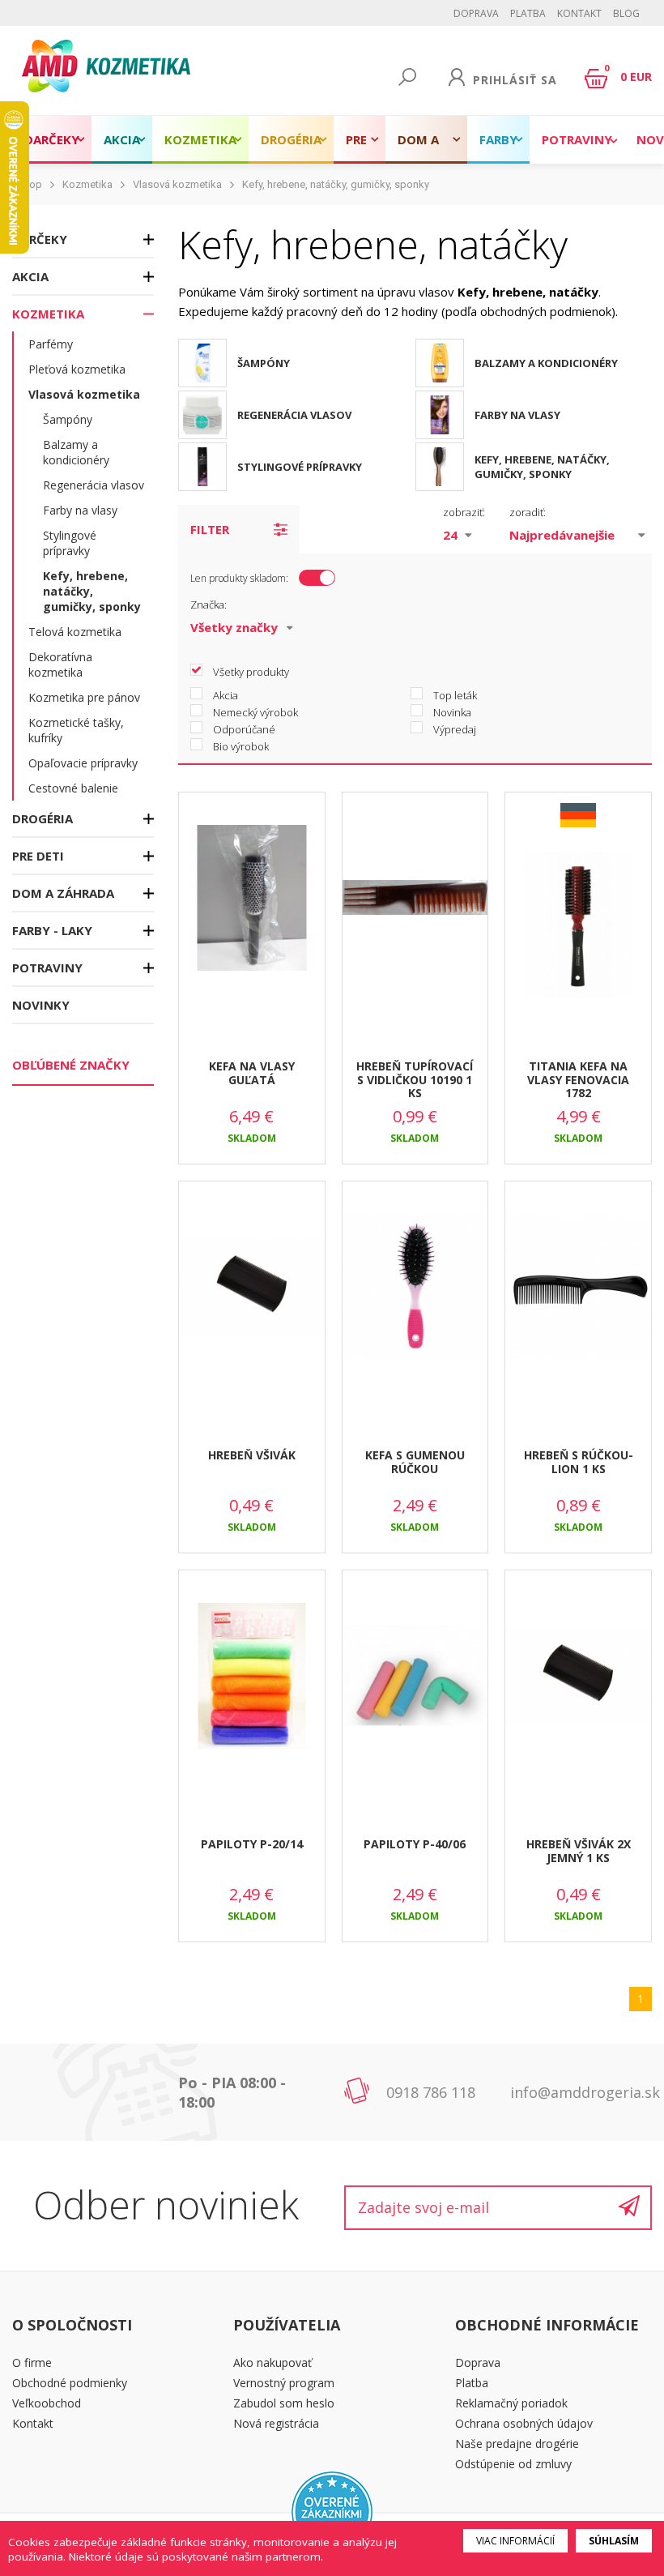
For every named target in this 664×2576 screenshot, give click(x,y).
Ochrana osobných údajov (524, 2423)
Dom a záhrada (426, 147)
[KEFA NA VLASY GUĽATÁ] (252, 912)
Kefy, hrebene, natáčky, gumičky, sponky (336, 184)
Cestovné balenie (73, 788)
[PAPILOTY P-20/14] (252, 1690)
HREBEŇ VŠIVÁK (252, 1455)
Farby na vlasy (80, 510)
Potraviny (577, 139)
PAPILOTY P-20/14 (252, 1844)
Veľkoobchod (47, 2403)
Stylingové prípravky (70, 543)
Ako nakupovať (272, 2362)
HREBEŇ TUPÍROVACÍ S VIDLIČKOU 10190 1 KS (415, 1080)
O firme (32, 2362)
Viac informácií (515, 2541)
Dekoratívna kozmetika (60, 664)
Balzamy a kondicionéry (76, 452)
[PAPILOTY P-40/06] (415, 1690)
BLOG (626, 13)
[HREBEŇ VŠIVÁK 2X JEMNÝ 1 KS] (578, 1690)
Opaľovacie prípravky (83, 763)
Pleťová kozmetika (77, 369)
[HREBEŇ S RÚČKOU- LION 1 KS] (578, 1301)
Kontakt (579, 13)
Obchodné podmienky (70, 2383)
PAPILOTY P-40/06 (415, 1844)
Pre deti (360, 147)
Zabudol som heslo (284, 2403)
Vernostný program (284, 2383)
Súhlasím (614, 2541)
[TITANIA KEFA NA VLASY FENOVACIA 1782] (578, 940)
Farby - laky (498, 147)
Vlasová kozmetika (177, 184)
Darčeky (52, 139)
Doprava (476, 13)
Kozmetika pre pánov (84, 697)
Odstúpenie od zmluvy (513, 2464)
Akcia (122, 139)
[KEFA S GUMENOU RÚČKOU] (415, 1301)
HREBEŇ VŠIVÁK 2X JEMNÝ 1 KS (579, 1851)
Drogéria (291, 139)
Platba (528, 13)
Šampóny (68, 419)
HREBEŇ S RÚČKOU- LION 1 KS (579, 1462)
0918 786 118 (431, 2092)
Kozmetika (200, 139)
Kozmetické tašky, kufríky (76, 730)
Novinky (41, 1005)
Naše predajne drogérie (517, 2444)
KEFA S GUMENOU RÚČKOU (415, 1462)
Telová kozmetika (75, 632)
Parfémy (51, 344)
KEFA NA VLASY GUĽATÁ (252, 1073)
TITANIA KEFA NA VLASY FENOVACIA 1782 (578, 1080)
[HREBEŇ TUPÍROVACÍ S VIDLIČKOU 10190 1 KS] (415, 912)
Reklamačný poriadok (511, 2403)
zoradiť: (528, 512)
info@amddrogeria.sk (585, 2092)
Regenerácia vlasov (94, 485)
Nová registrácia (276, 2423)
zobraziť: (464, 512)
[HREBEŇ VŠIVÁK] (252, 1301)
